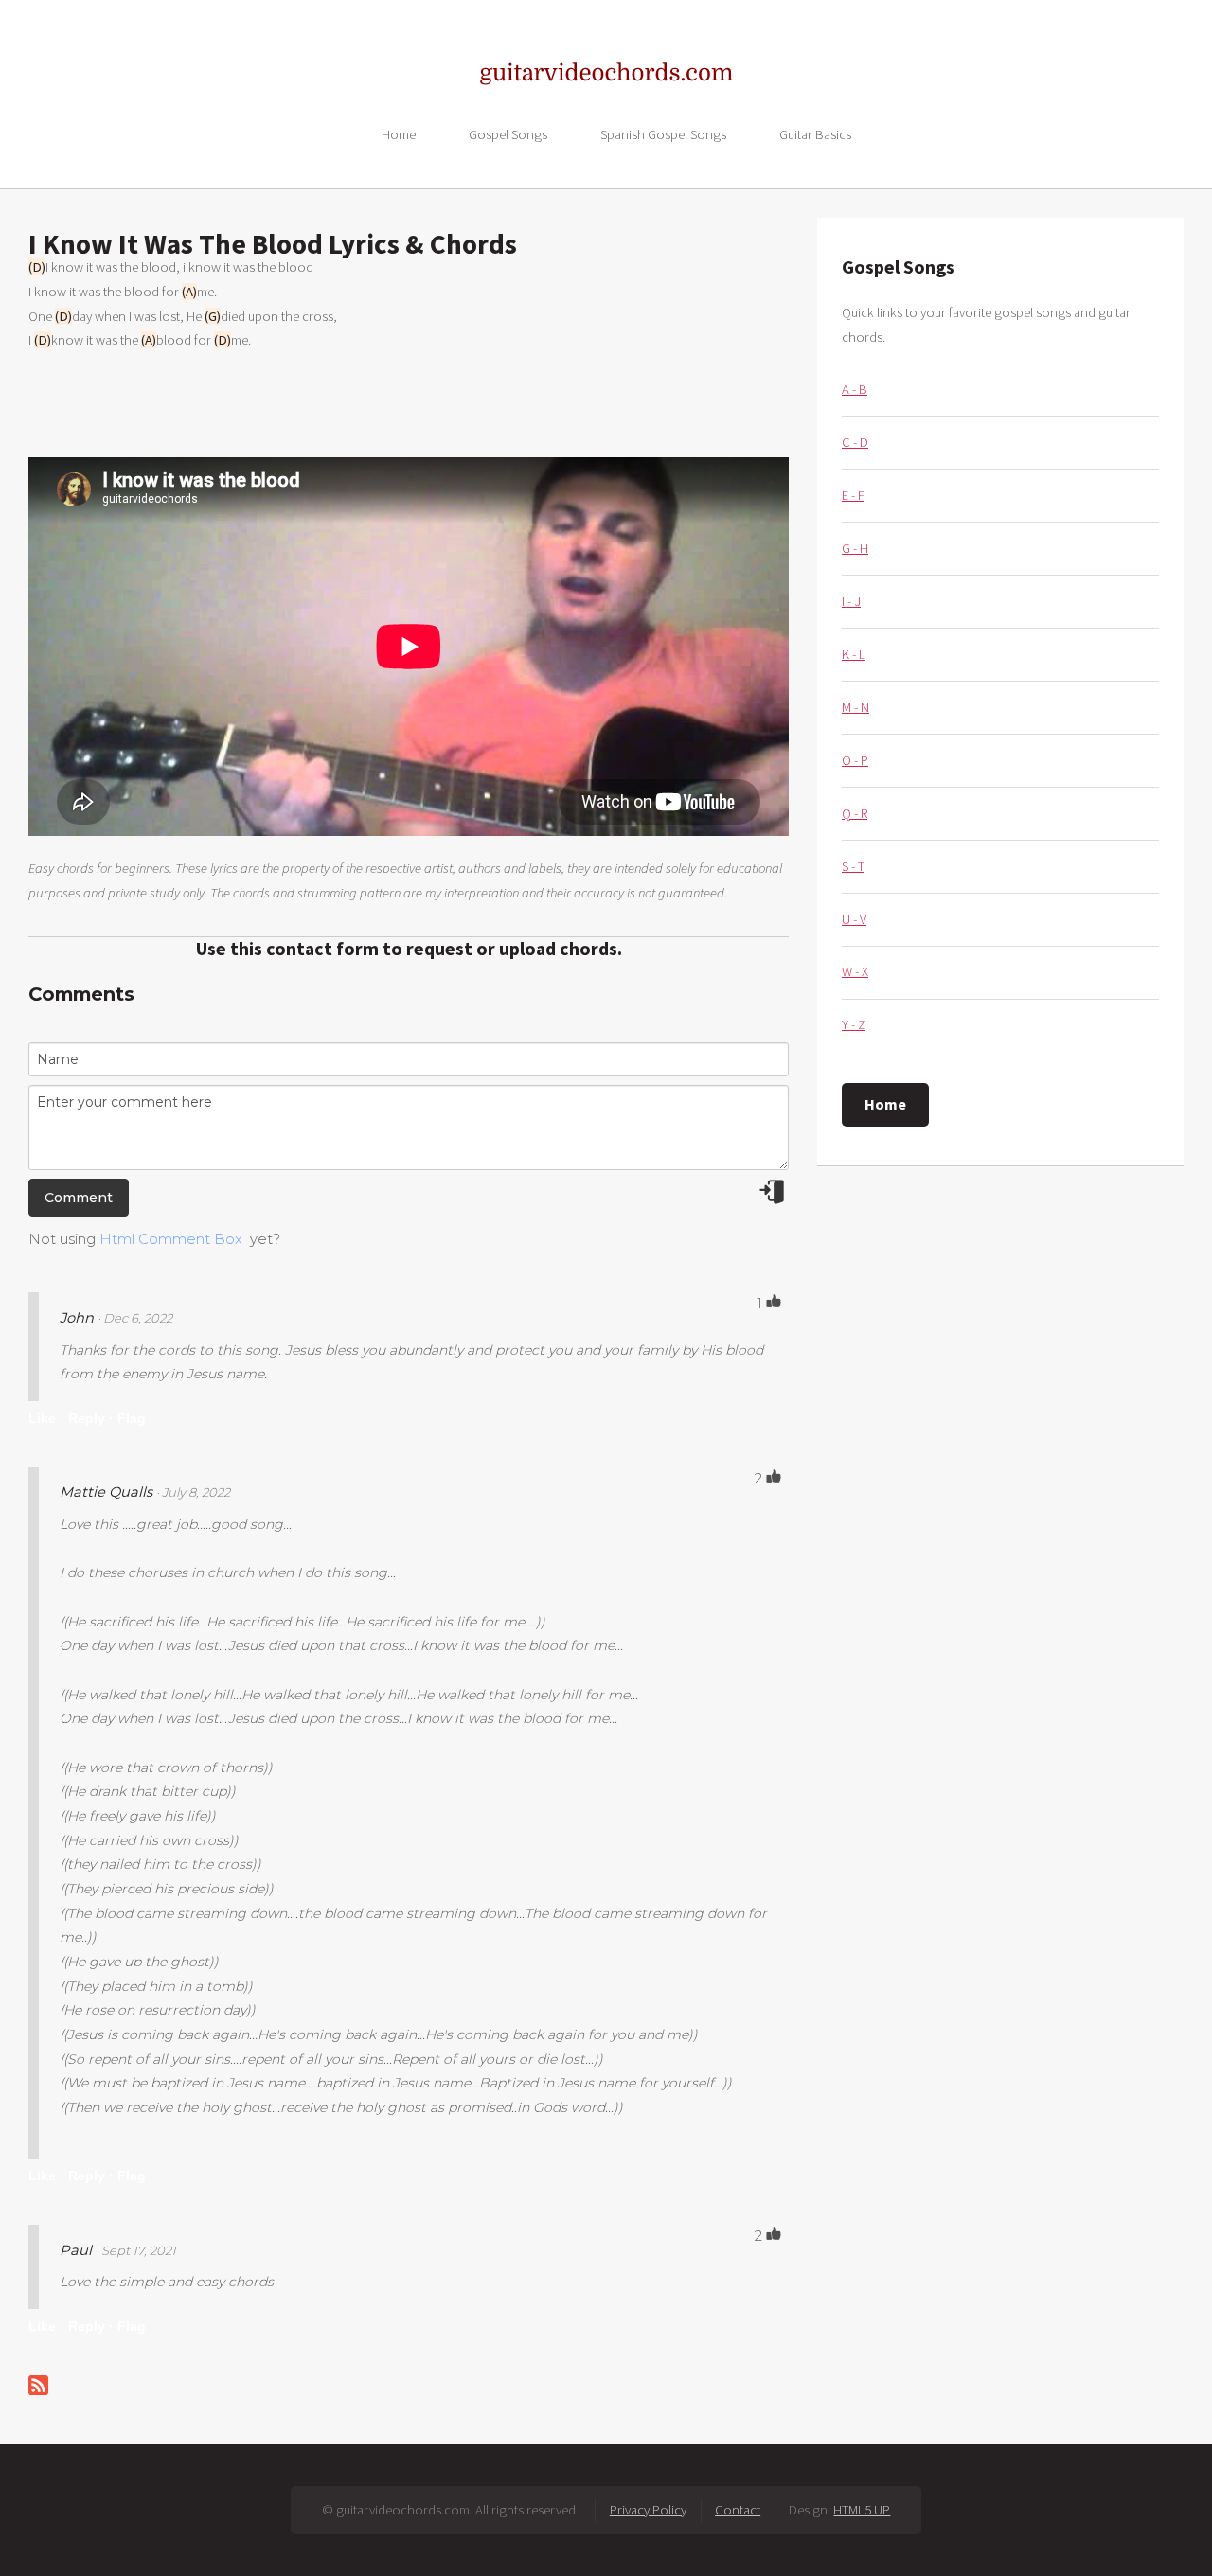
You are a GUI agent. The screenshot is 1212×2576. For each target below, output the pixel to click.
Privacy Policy (648, 2510)
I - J (851, 601)
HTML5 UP (862, 2510)
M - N (856, 707)
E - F (853, 495)
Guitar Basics (815, 133)
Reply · (91, 1418)
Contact (738, 2510)
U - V (854, 919)
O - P (855, 760)
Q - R (855, 813)
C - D (855, 442)
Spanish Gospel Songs (663, 133)
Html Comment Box (171, 1239)
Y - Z (854, 1024)
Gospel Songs (508, 133)
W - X (855, 971)
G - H (855, 548)
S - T (853, 866)
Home (399, 133)
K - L (854, 654)
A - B (855, 389)
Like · (46, 1418)
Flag (132, 1418)
